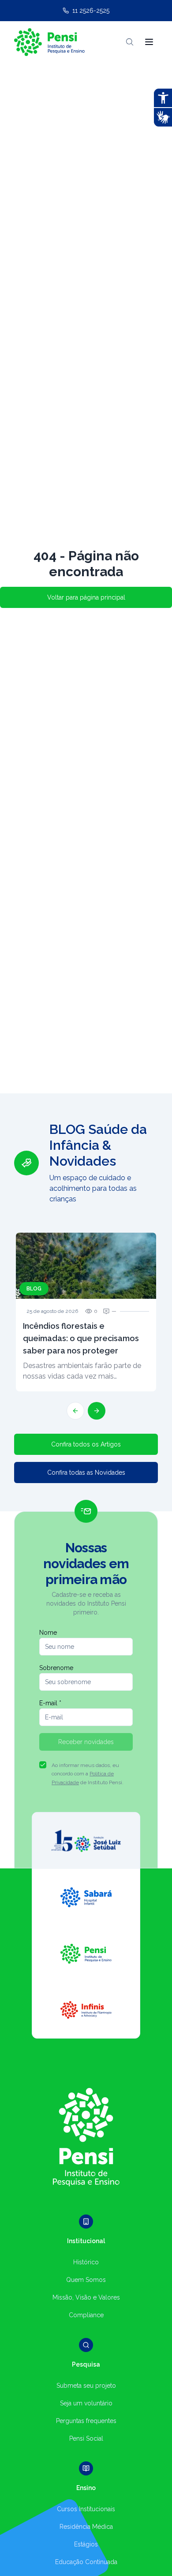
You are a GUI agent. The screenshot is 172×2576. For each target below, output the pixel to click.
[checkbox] (43, 1765)
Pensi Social (86, 2438)
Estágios (86, 2544)
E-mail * (50, 1703)
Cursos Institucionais (86, 2509)
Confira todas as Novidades (86, 1473)
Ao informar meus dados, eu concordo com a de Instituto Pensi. (88, 1774)
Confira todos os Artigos (86, 1444)
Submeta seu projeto (86, 2386)
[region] (86, 1271)
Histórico (86, 2262)
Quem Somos (86, 2280)
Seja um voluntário (86, 2403)
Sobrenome (56, 1668)
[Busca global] (130, 42)
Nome (48, 1633)
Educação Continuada (86, 2562)
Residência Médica (86, 2527)
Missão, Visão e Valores (86, 2297)
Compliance (86, 2315)
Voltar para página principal (86, 597)
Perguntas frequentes (86, 2421)
